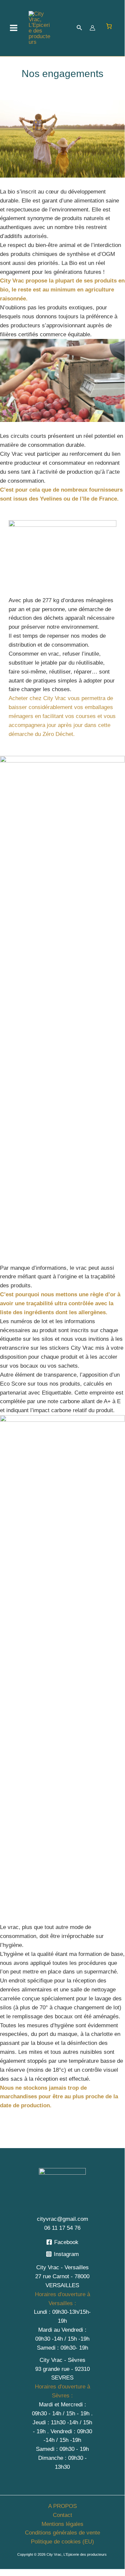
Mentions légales (62, 2524)
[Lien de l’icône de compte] (92, 28)
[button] (79, 28)
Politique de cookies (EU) (62, 2542)
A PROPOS (62, 2506)
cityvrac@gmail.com (62, 2219)
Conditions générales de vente (62, 2533)
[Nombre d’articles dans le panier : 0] (109, 26)
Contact (62, 2515)
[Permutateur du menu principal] (14, 28)
